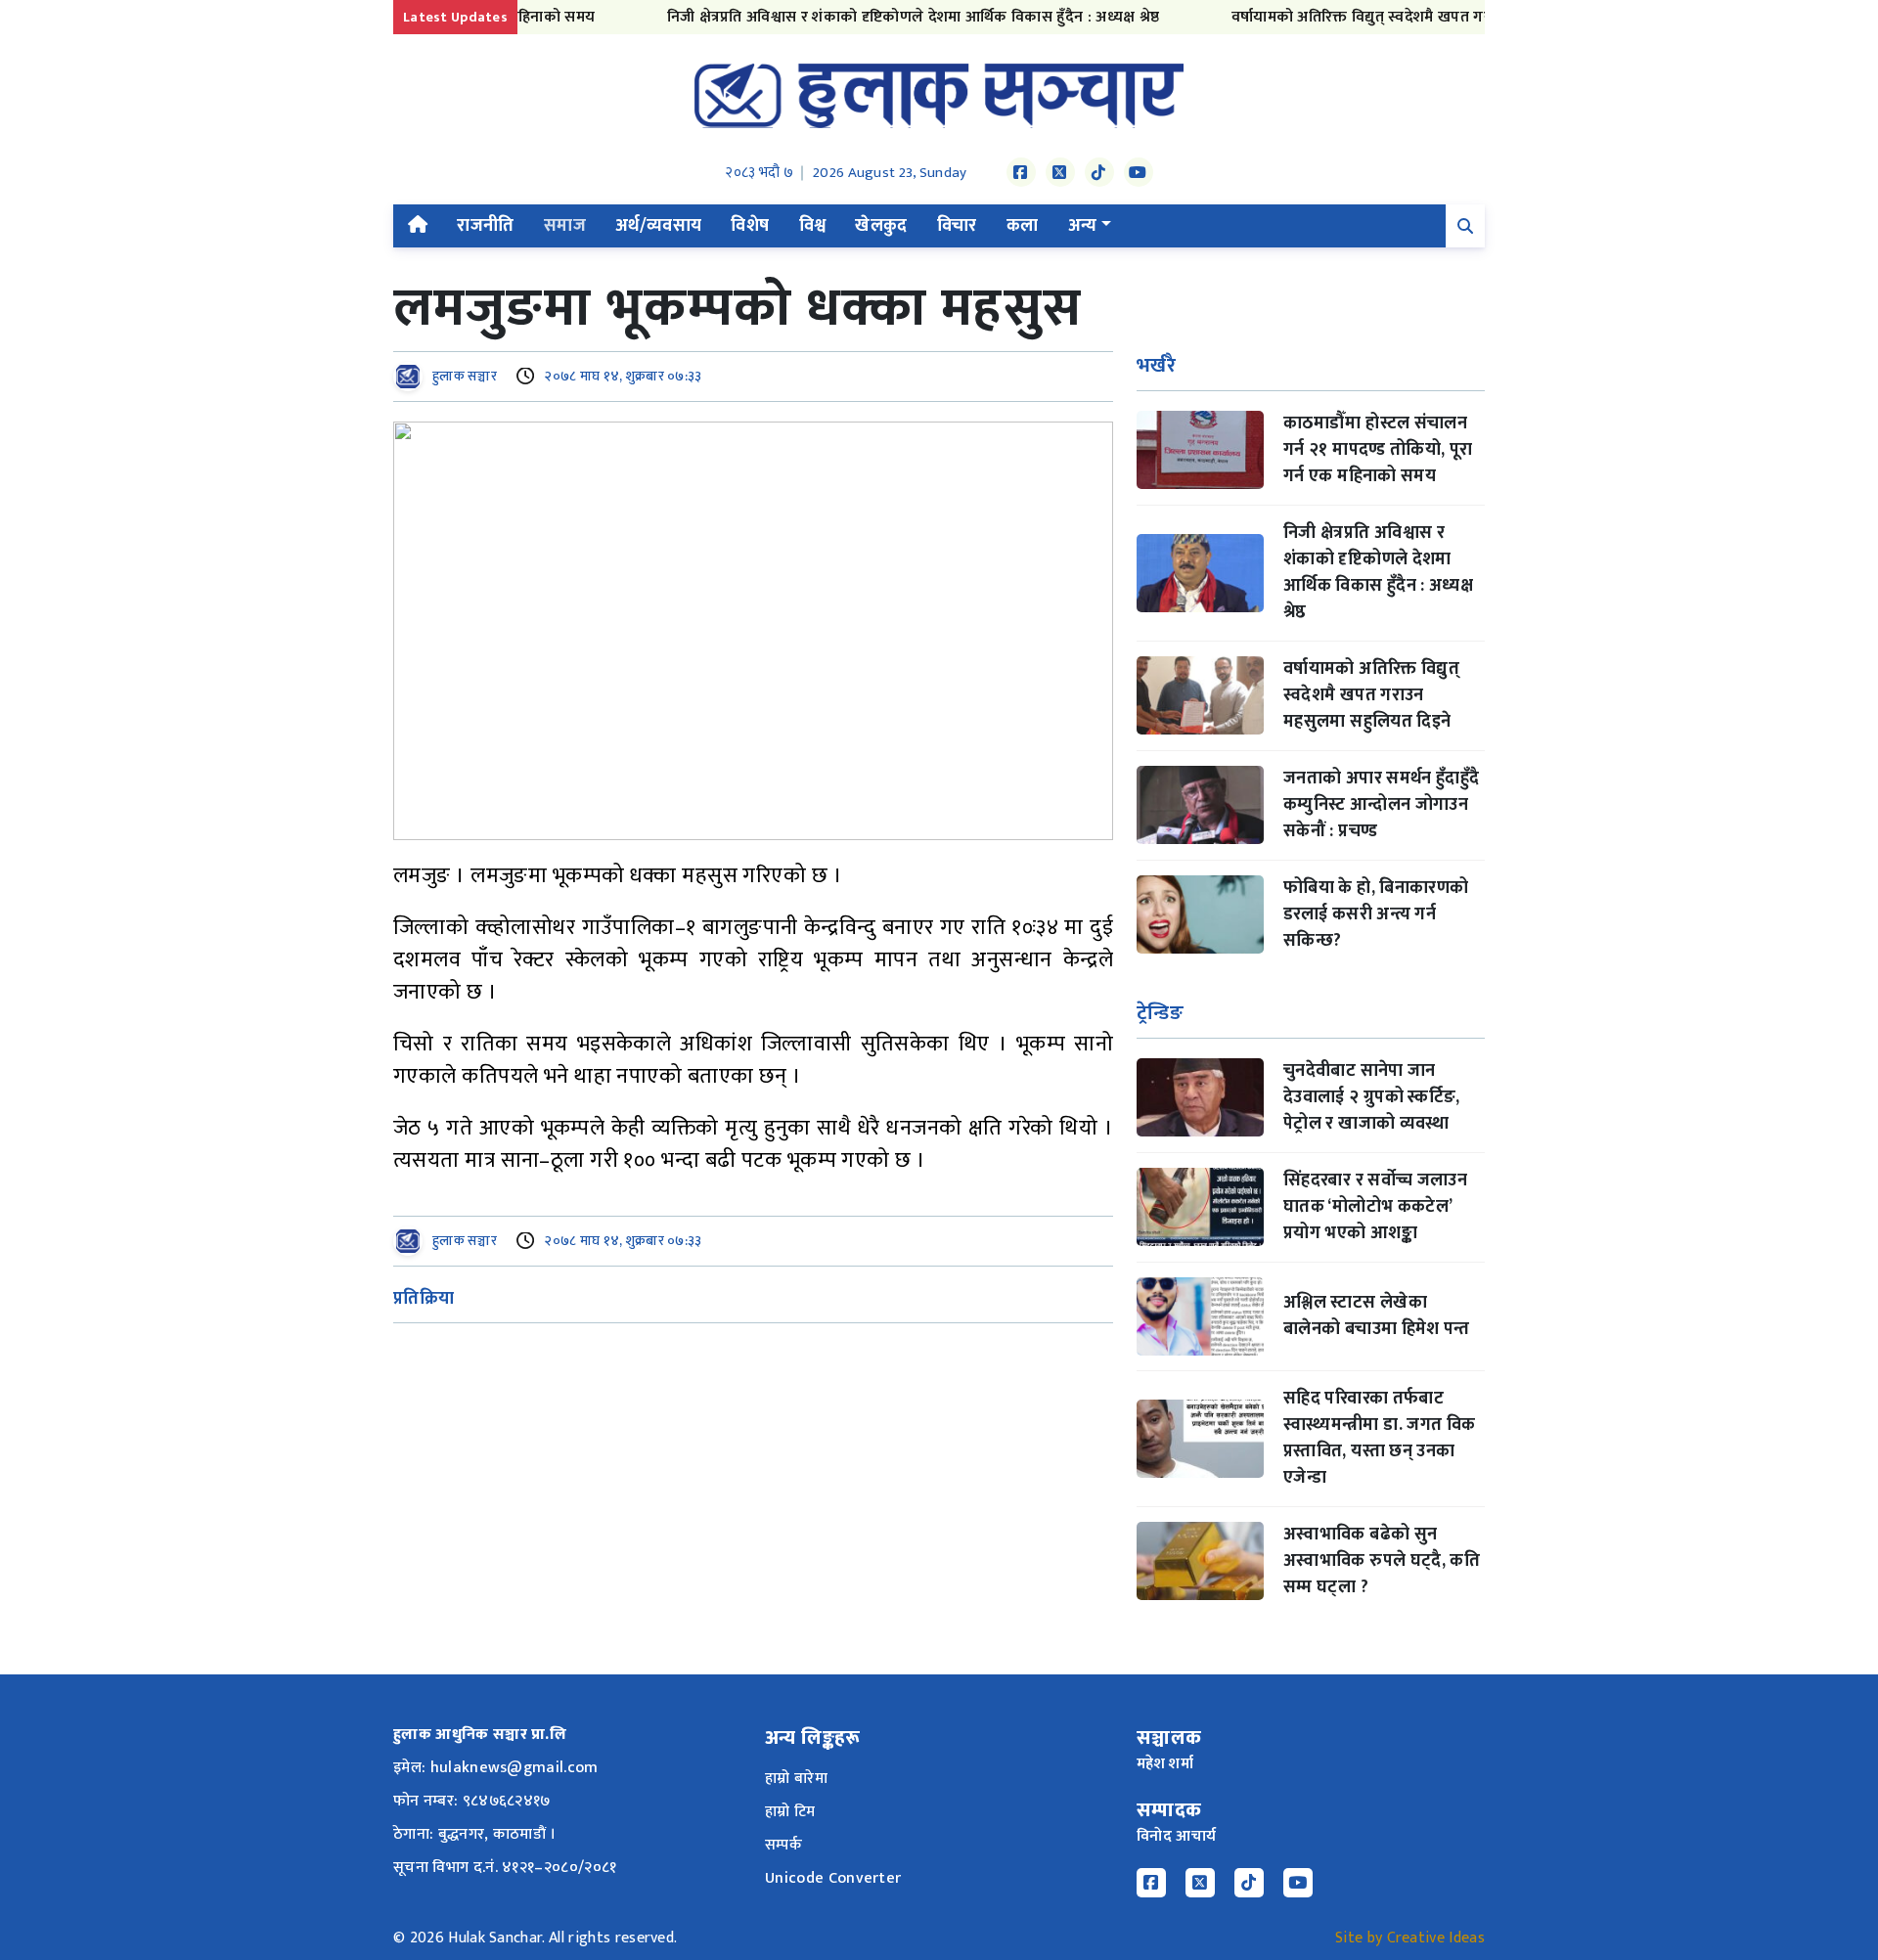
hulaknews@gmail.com (514, 1768)
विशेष (750, 226)
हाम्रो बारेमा (796, 1779)
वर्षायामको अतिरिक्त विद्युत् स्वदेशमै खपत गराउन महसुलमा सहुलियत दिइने (1411, 17)
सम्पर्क (783, 1845)
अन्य (1083, 226)
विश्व (813, 226)
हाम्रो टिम (790, 1812)
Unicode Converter (833, 1878)
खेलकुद (881, 226)
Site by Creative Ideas (1410, 1938)
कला (1023, 226)
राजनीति (485, 226)
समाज (565, 226)
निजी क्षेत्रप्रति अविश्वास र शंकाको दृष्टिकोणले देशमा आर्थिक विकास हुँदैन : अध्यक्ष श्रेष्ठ (877, 17)
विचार (957, 226)
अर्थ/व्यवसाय (659, 226)
